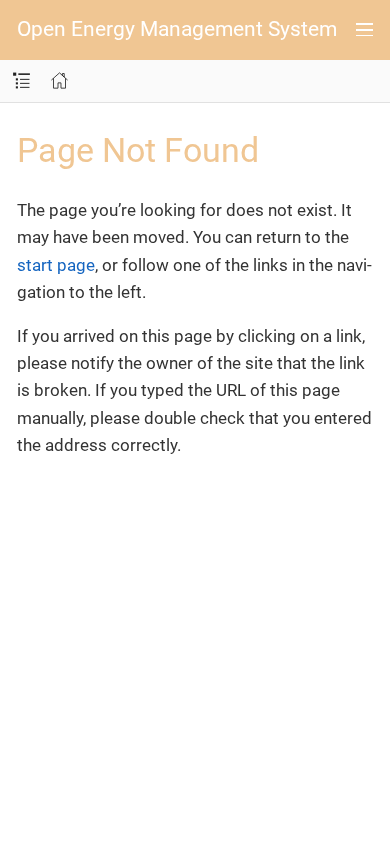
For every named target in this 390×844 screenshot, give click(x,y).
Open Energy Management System (177, 29)
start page (56, 265)
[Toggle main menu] (364, 30)
